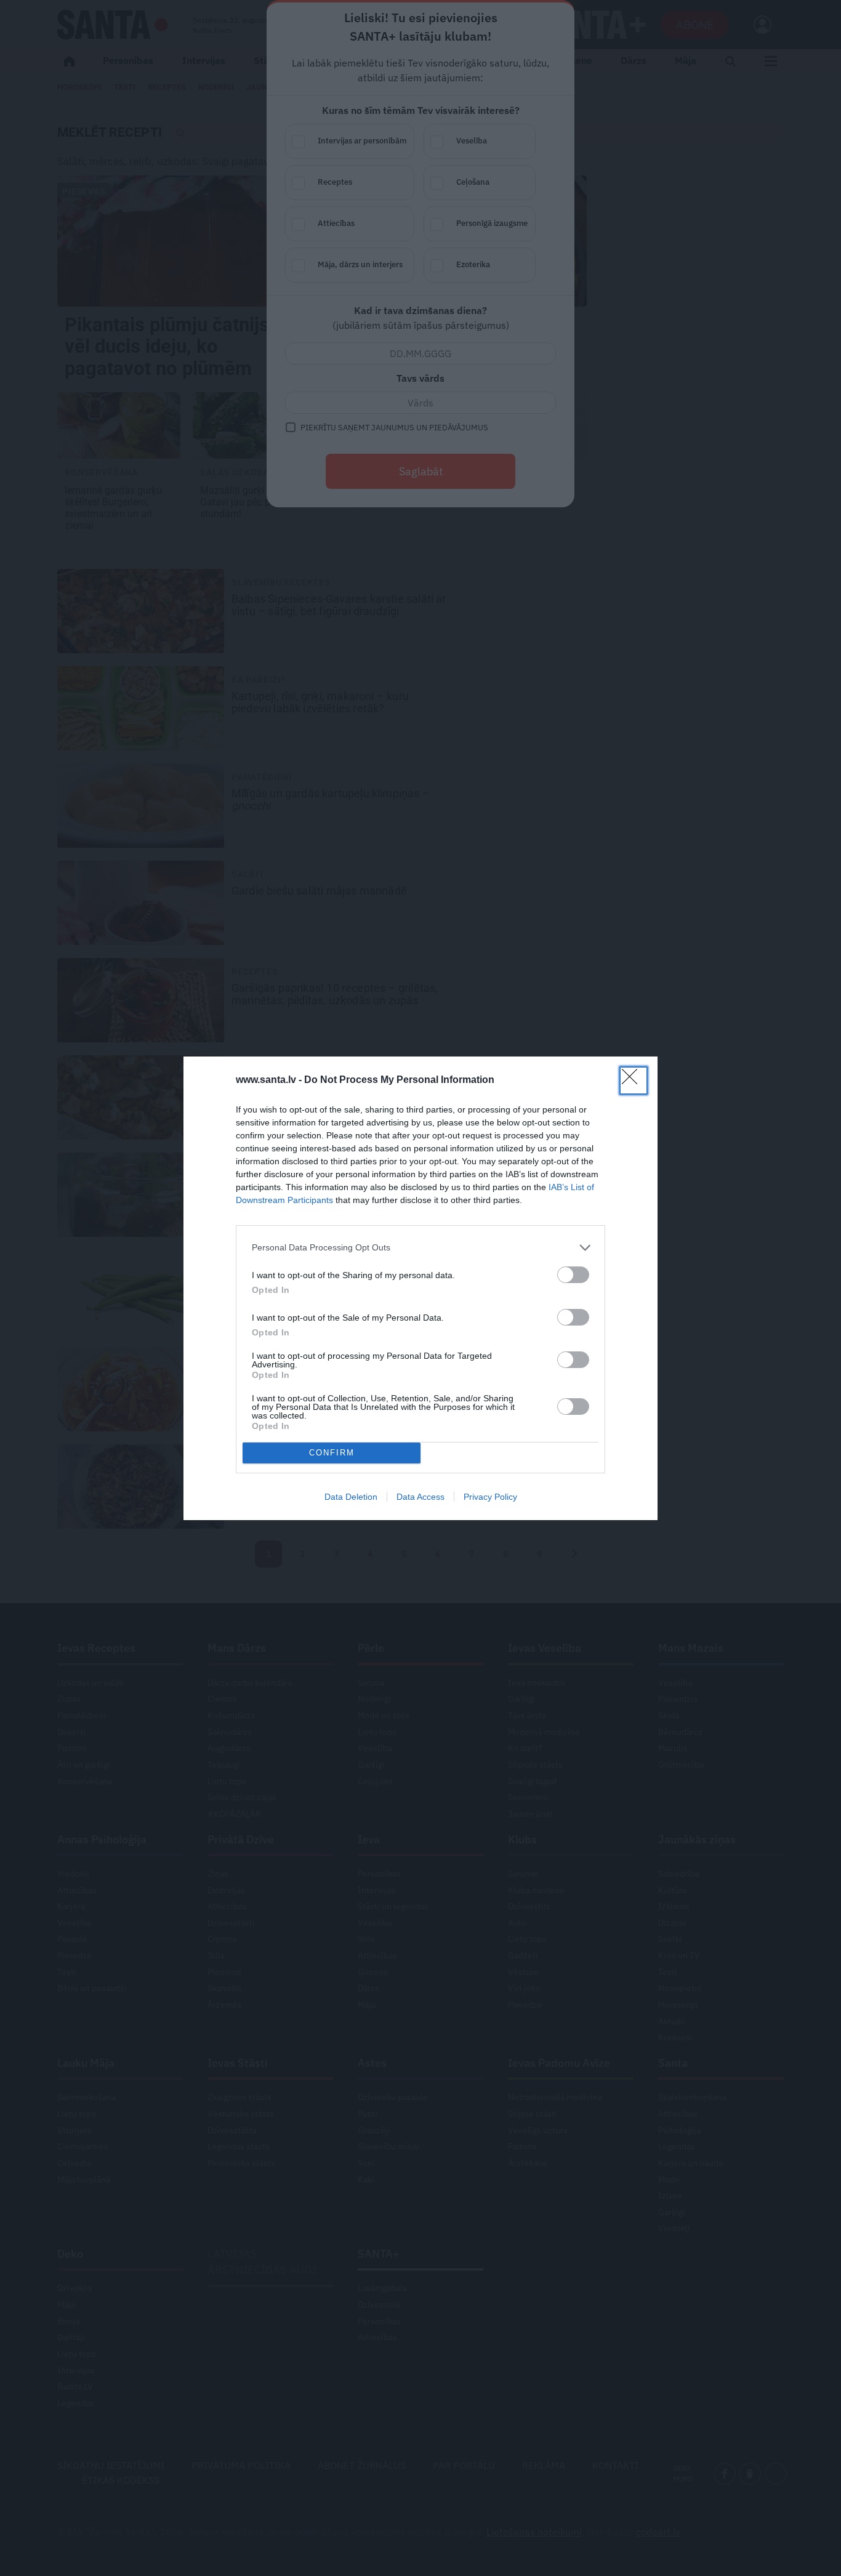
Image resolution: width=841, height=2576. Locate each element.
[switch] (573, 1275)
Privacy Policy (490, 1497)
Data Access (420, 1497)
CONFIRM (332, 1453)
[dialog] (420, 1288)
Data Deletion (351, 1497)
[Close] (634, 1081)
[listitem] (420, 1248)
